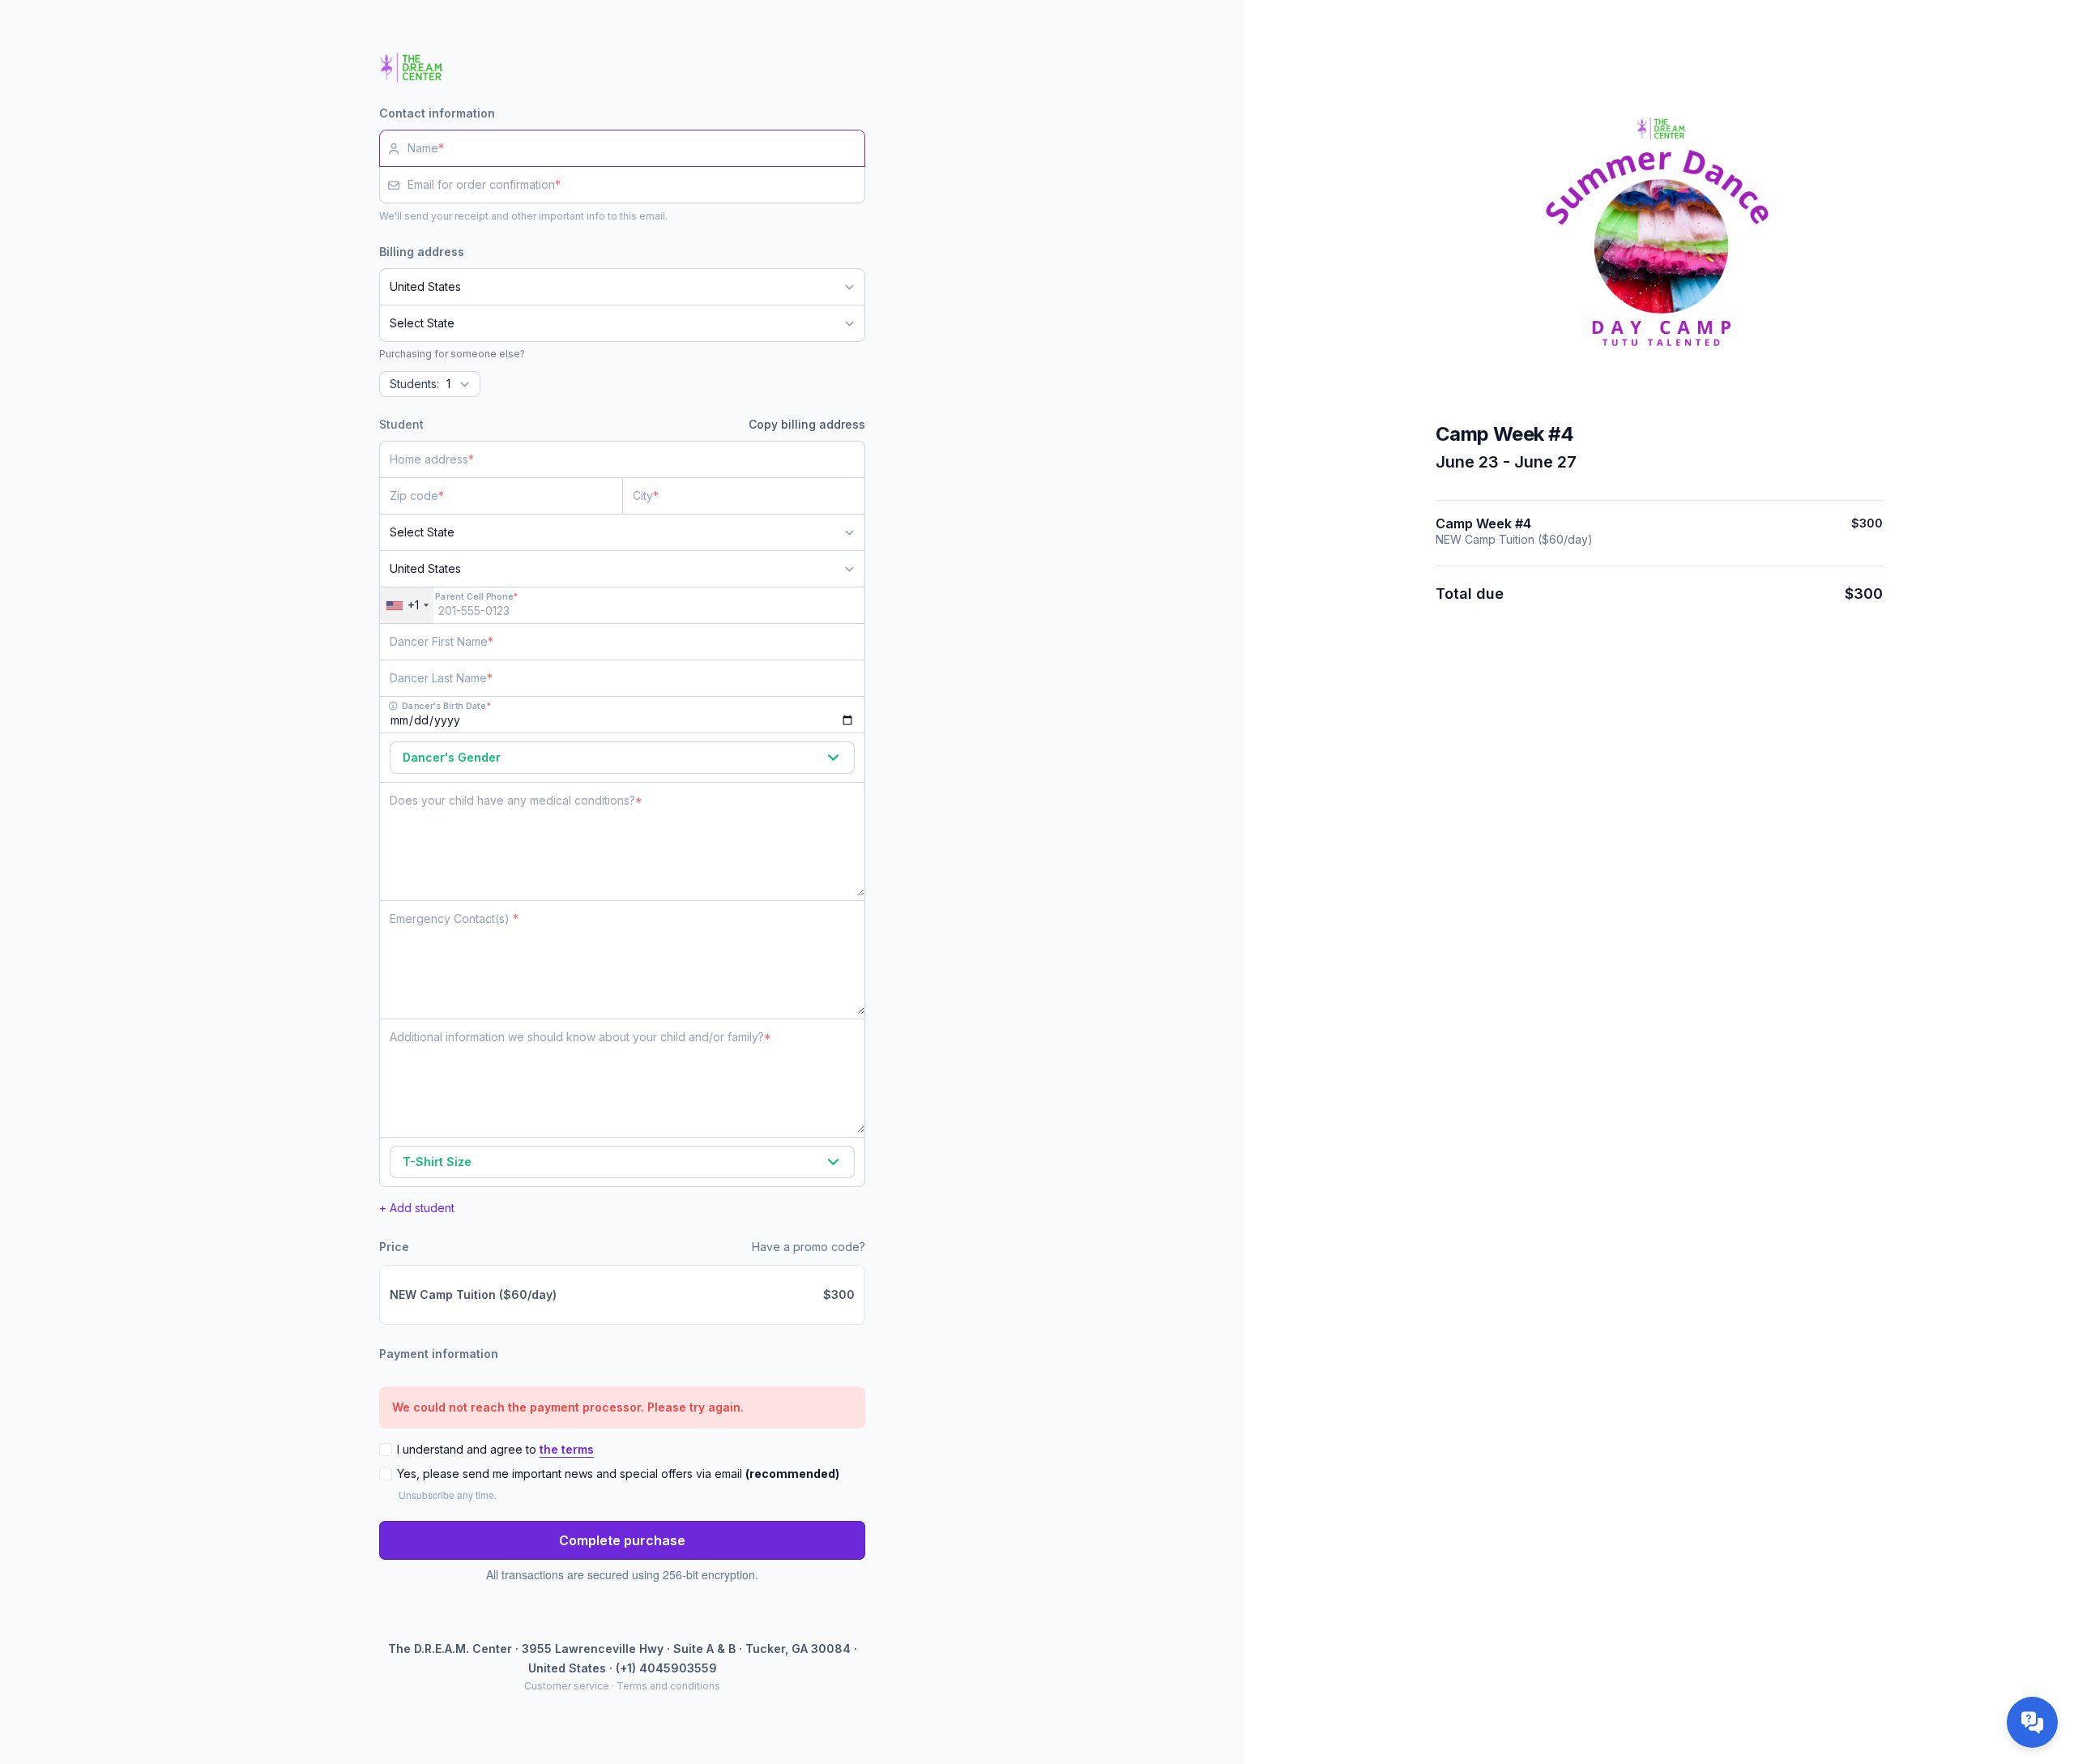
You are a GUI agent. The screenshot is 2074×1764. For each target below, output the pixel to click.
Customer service (567, 1686)
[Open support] (2032, 1722)
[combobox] (407, 605)
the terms (567, 1449)
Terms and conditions (668, 1686)
